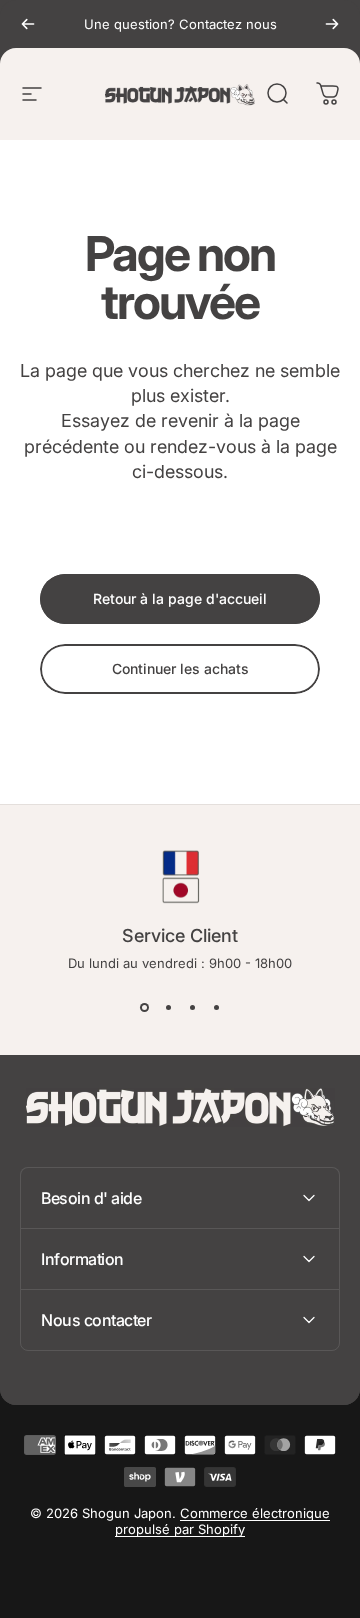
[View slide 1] (144, 1007)
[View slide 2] (168, 1007)
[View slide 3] (192, 1007)
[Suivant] (332, 24)
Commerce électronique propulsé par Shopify (222, 1521)
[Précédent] (28, 24)
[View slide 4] (216, 1007)
